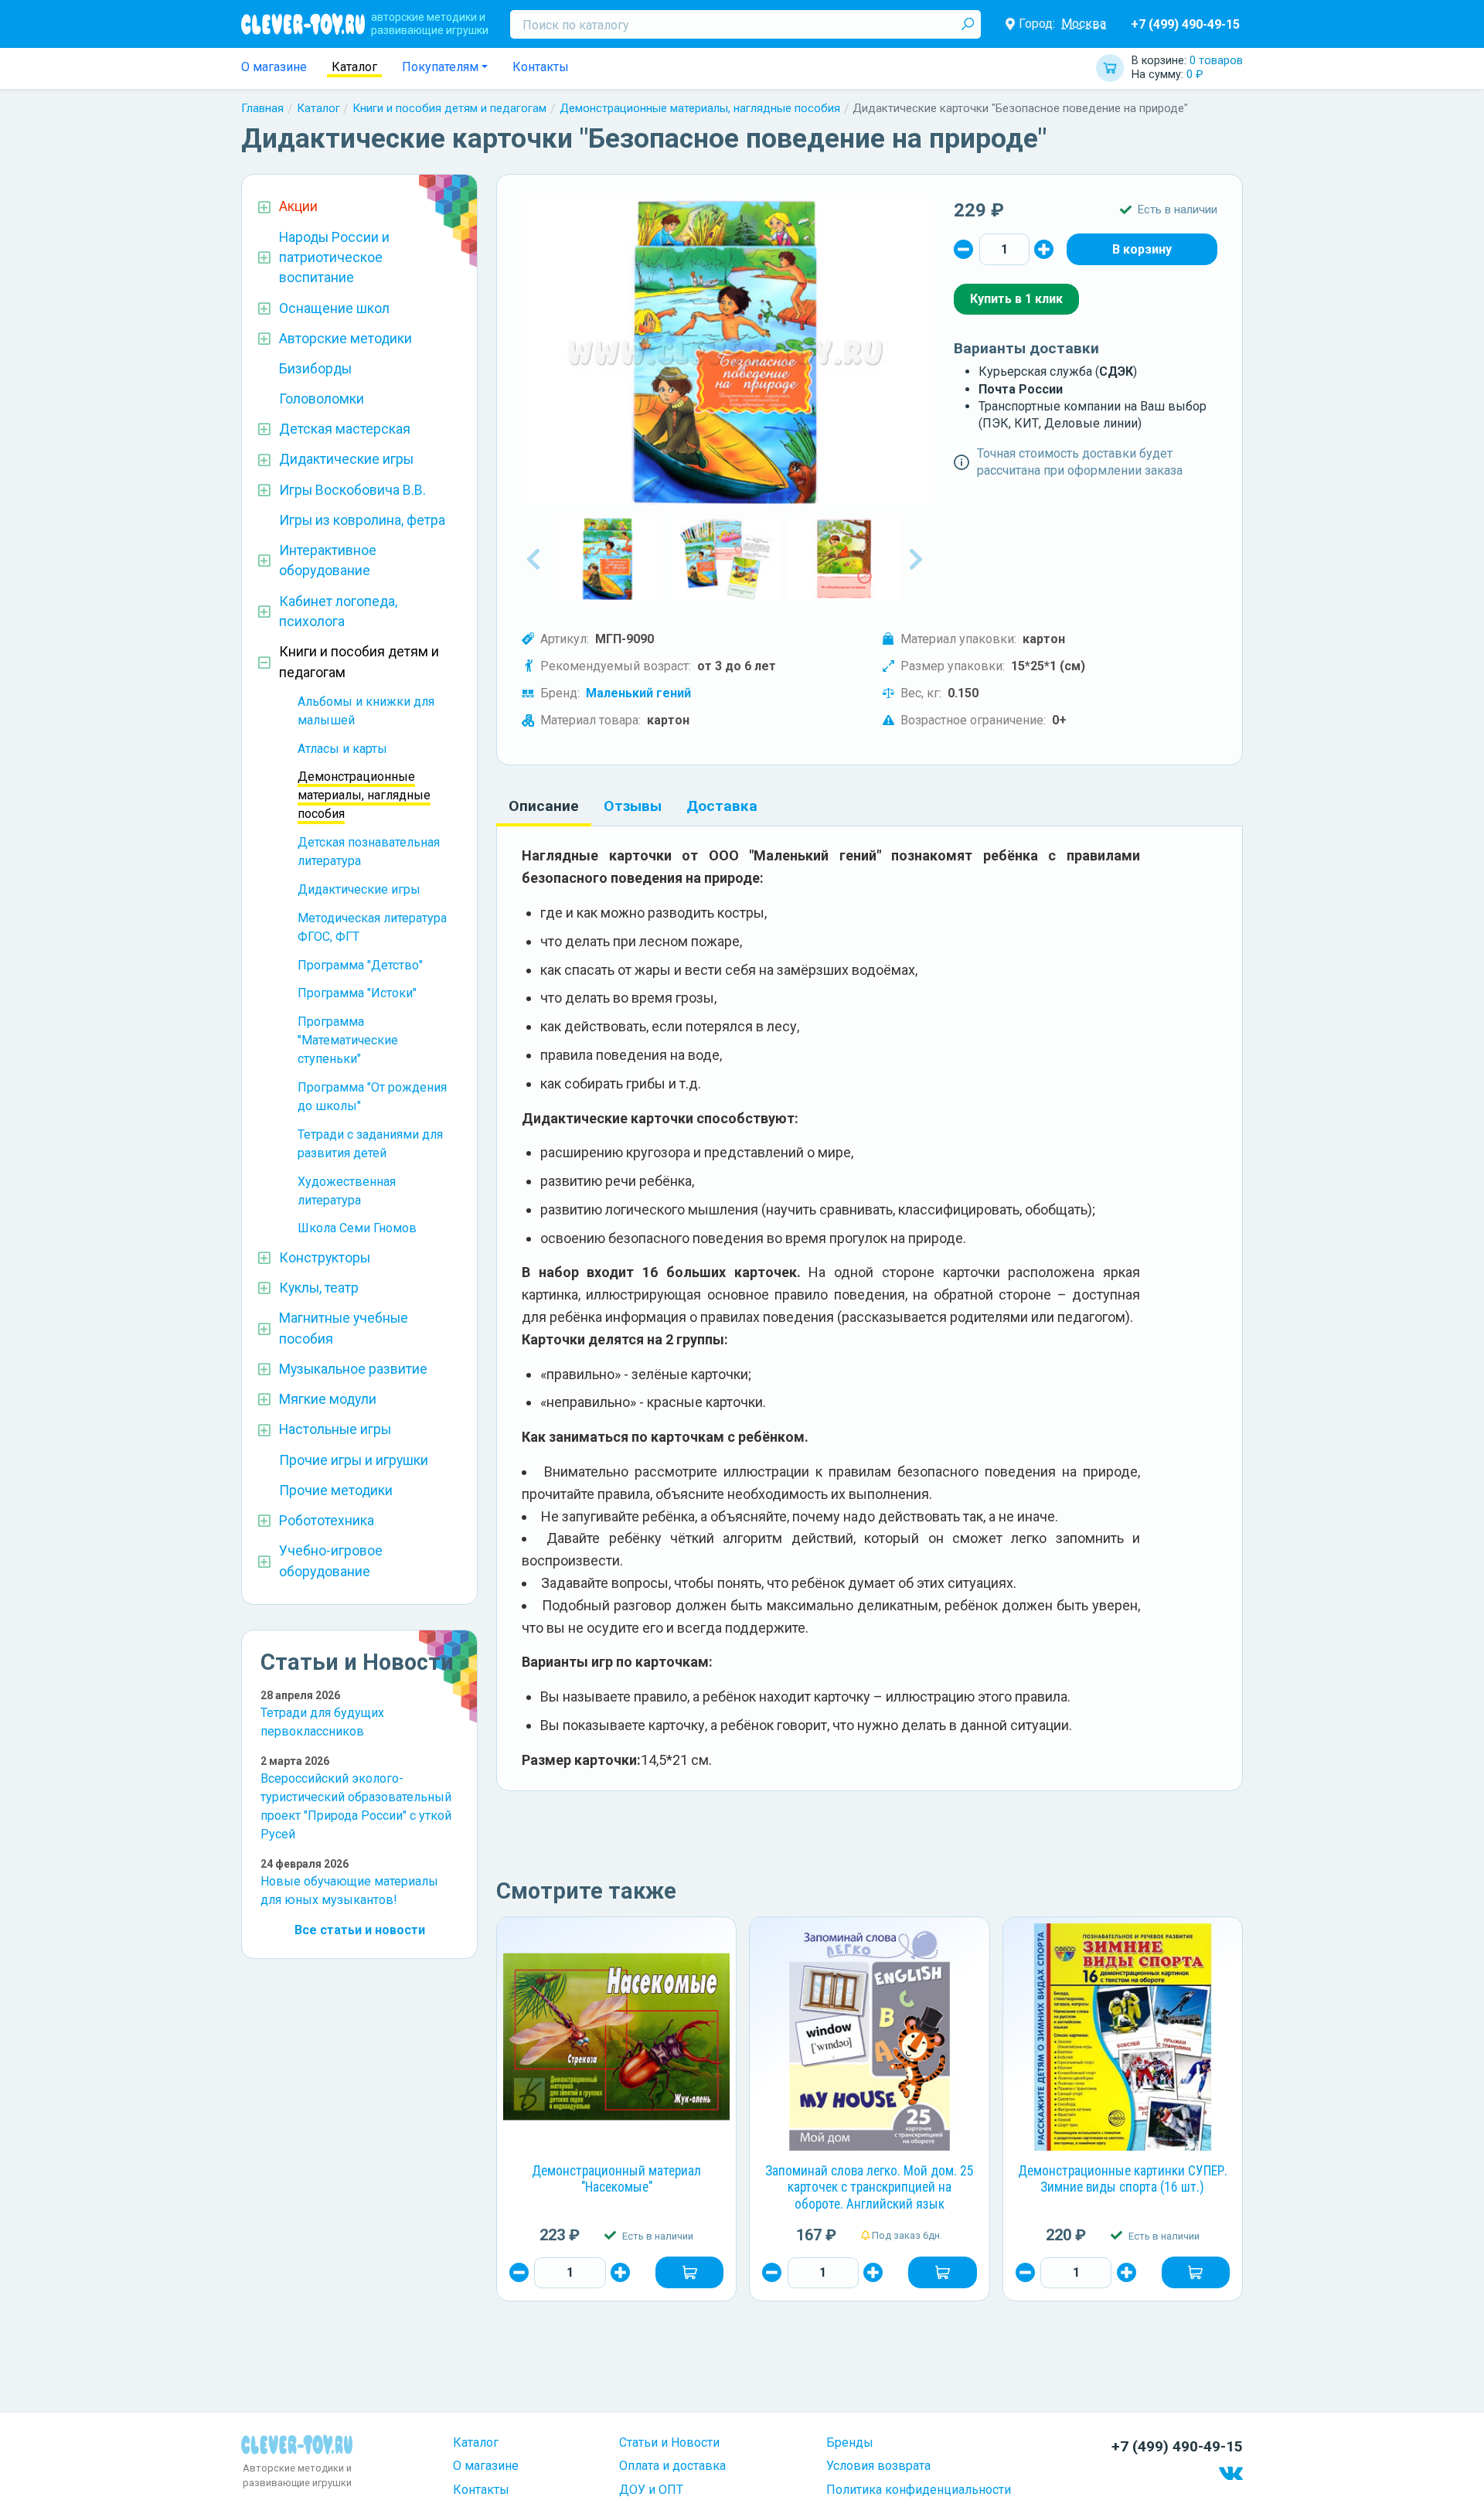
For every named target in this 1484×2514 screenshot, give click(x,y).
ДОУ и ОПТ (651, 2490)
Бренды (850, 2442)
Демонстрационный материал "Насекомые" (616, 2179)
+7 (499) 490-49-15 (1185, 24)
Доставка (722, 806)
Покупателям (440, 67)
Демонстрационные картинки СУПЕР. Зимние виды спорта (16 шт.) (1123, 2179)
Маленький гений (638, 693)
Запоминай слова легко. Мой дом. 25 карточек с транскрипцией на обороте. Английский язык (870, 2188)
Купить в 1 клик (1016, 299)
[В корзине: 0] (1142, 249)
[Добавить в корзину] (689, 2272)
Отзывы (633, 806)
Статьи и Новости (669, 2442)
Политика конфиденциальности (919, 2490)
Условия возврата (878, 2466)
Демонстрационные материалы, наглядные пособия (700, 108)
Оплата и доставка (672, 2466)
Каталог (354, 67)
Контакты (541, 67)
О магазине (274, 67)
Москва (1084, 24)
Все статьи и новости (360, 1930)
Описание (544, 806)
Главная (262, 108)
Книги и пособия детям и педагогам (449, 108)
